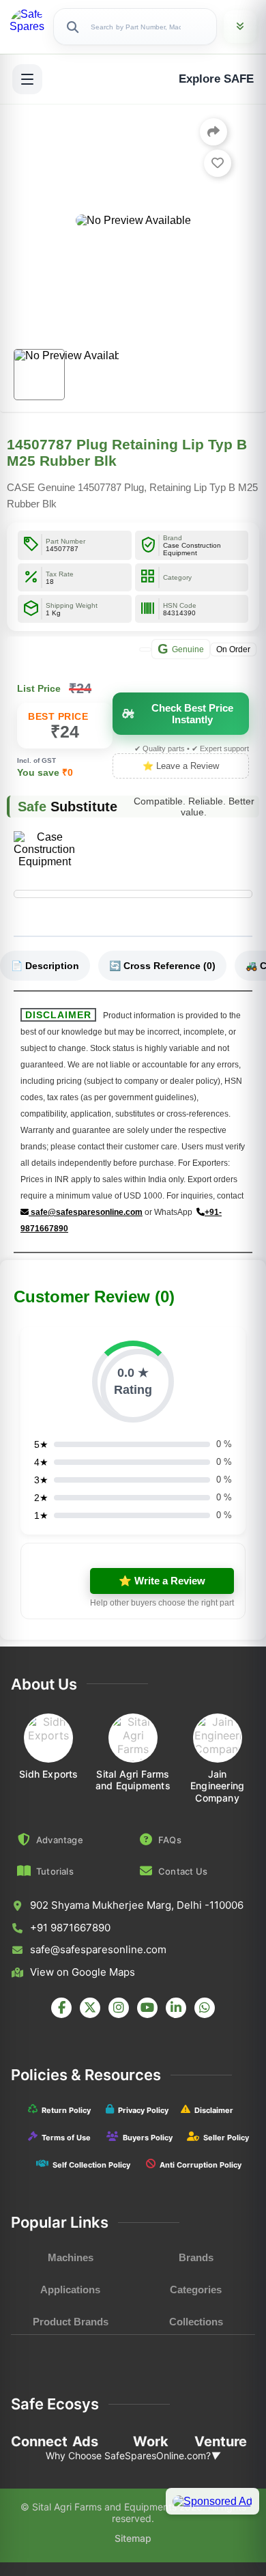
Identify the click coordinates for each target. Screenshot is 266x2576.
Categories (196, 2290)
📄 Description (45, 966)
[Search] (72, 27)
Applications (70, 2290)
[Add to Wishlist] (218, 163)
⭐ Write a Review (162, 1581)
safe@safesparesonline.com (86, 1212)
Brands (196, 2257)
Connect (39, 2441)
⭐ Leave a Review (181, 766)
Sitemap (133, 2538)
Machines (71, 2257)
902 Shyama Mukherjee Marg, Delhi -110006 (137, 1905)
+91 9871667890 (70, 1928)
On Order (233, 649)
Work (151, 2441)
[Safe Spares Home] (28, 27)
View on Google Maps (83, 1972)
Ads (85, 2441)
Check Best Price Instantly (192, 714)
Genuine (181, 649)
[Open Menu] (27, 79)
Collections (196, 2322)
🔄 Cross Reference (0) (162, 966)
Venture (221, 2441)
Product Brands (71, 2322)
